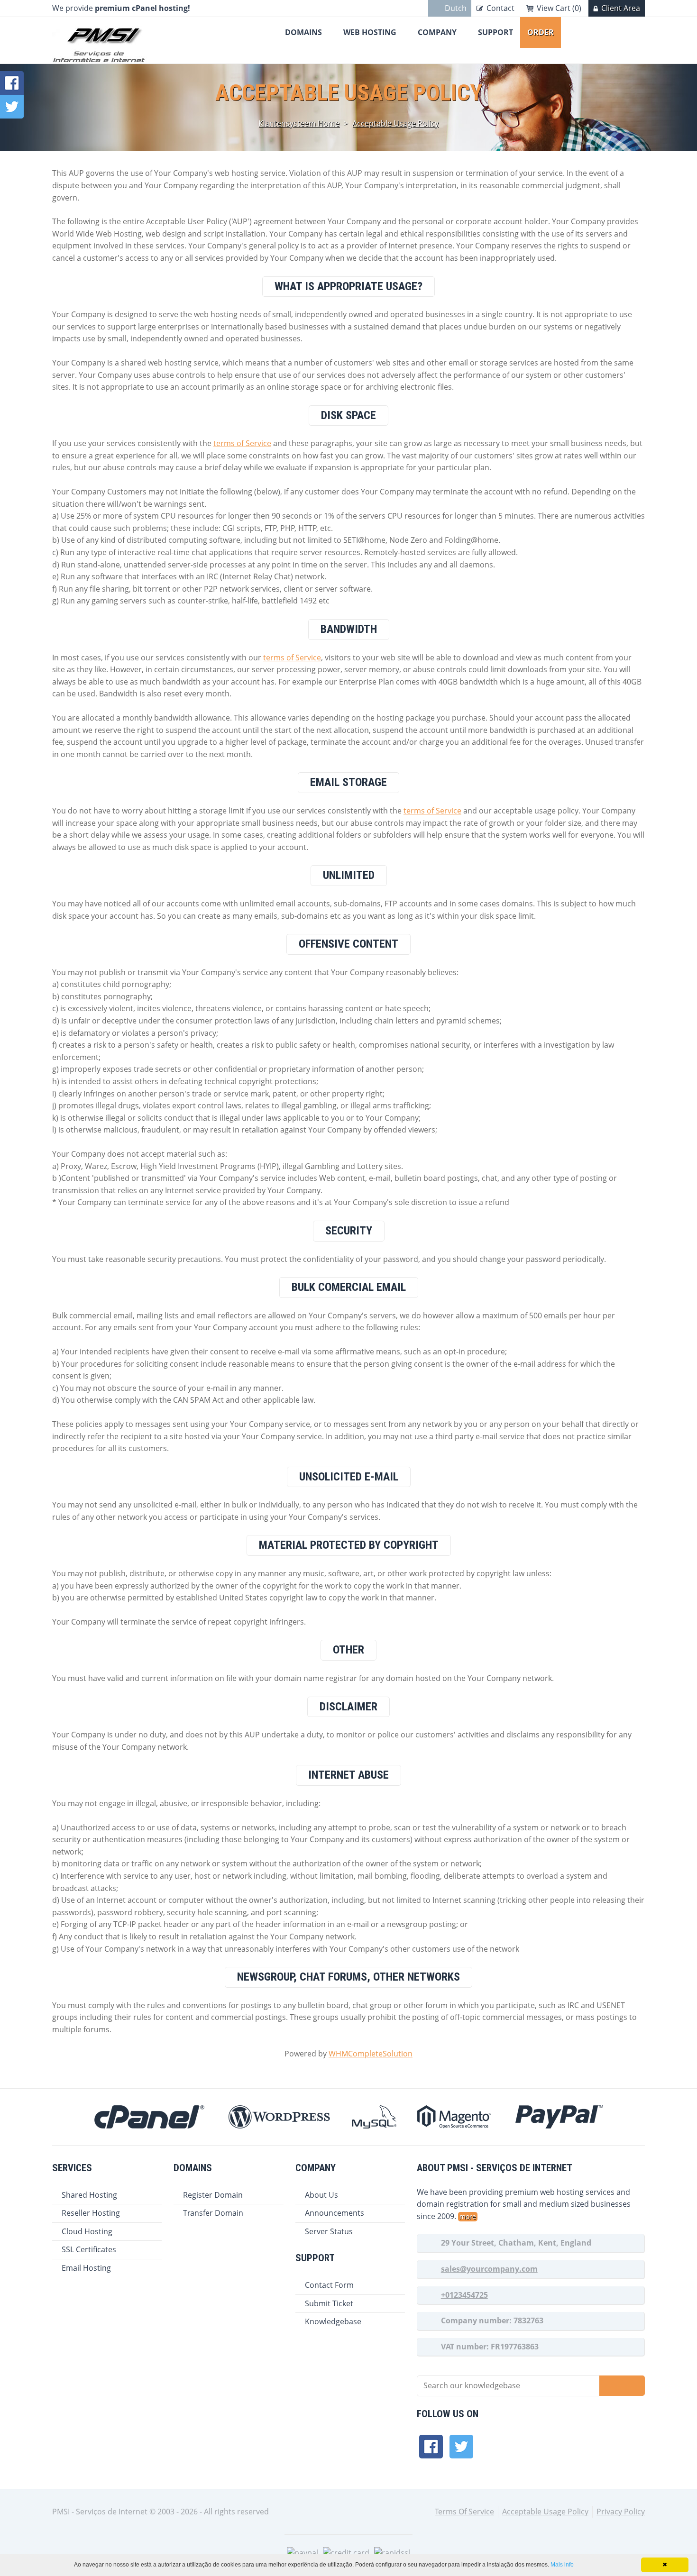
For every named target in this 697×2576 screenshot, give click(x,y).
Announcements (335, 2213)
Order (541, 32)
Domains (303, 32)
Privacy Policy (621, 2512)
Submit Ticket (329, 2303)
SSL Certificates (89, 2249)
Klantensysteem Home (299, 123)
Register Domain (213, 2195)
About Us (321, 2195)
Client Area (621, 8)
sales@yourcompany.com (489, 2269)
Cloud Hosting (87, 2231)
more (468, 2216)
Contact (500, 8)
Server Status (329, 2231)
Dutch (456, 8)
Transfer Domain (213, 2213)
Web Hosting (370, 32)
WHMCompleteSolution (371, 2054)
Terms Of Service (464, 2512)
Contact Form (329, 2285)
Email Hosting (86, 2268)
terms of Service (242, 443)
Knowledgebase (333, 2321)
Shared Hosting (89, 2195)
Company (437, 32)
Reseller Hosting (91, 2213)
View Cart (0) (559, 8)
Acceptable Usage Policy (395, 123)
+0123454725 (464, 2295)
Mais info (562, 2565)
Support (495, 32)
